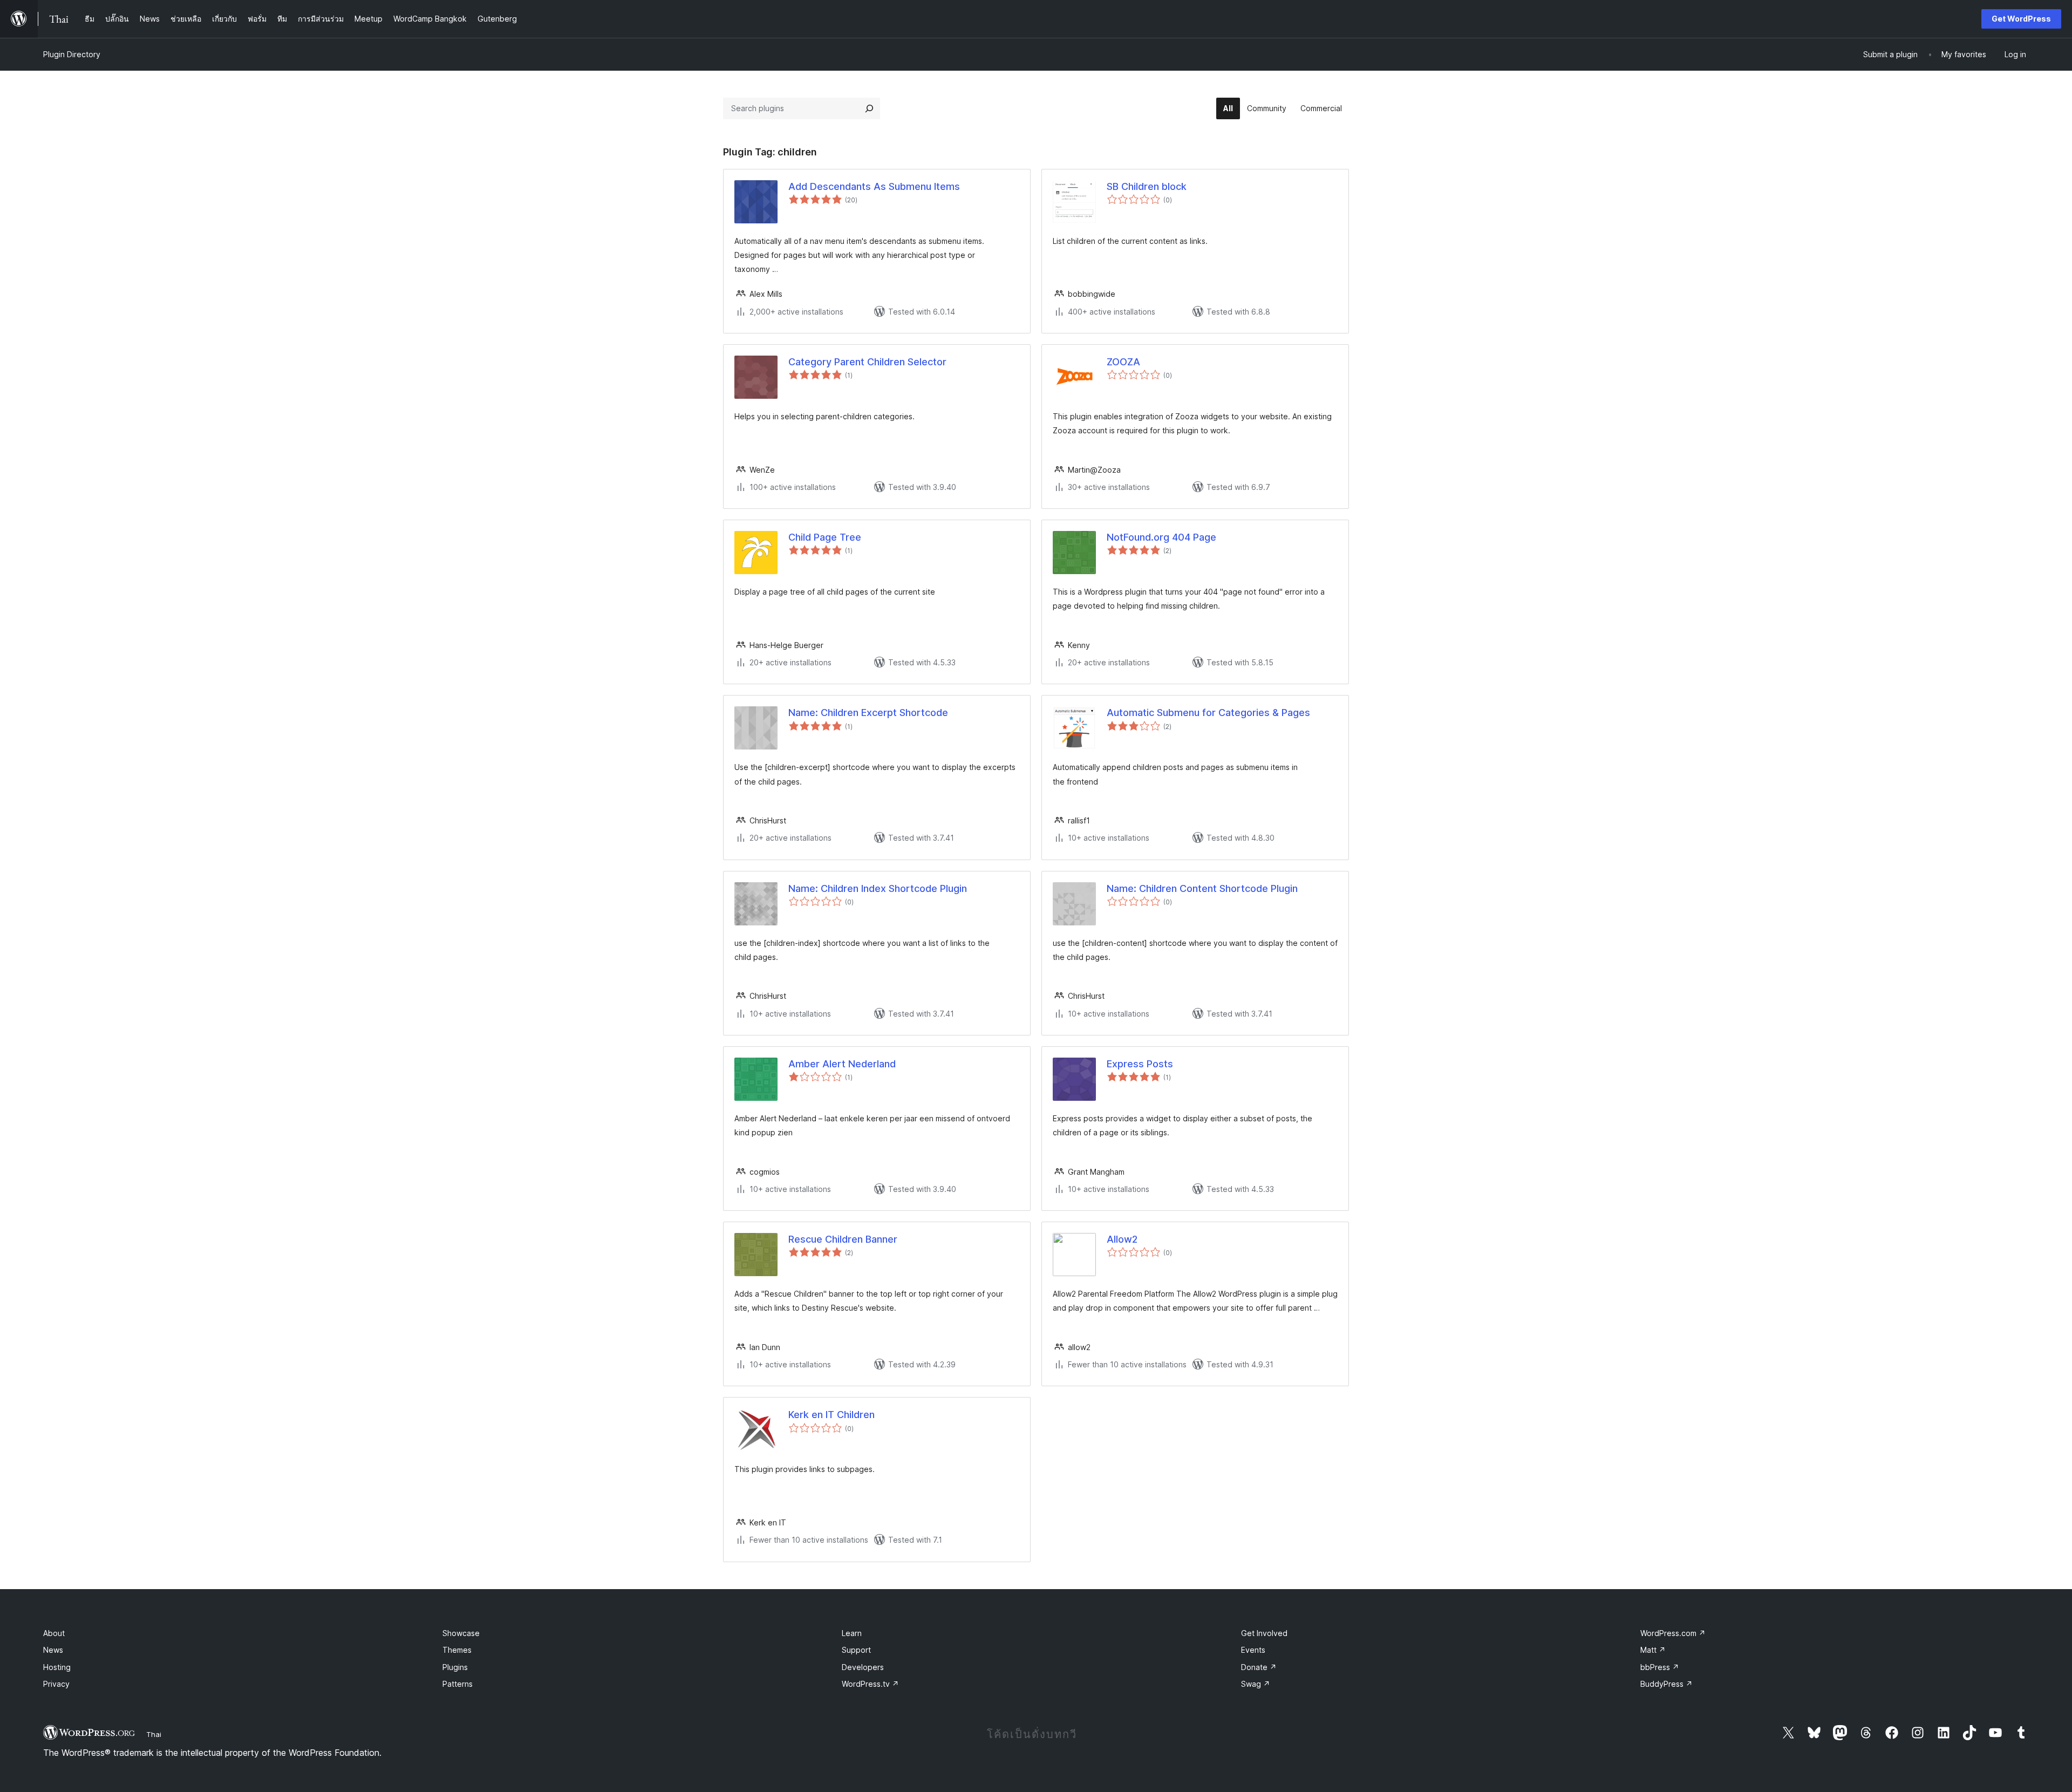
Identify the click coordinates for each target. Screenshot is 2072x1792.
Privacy (56, 1684)
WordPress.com (1673, 1633)
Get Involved (1264, 1633)
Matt (1653, 1650)
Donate (1259, 1667)
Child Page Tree (825, 537)
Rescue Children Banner (843, 1239)
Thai (154, 1734)
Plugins (455, 1667)
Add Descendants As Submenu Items (874, 186)
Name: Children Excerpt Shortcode (868, 713)
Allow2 (1122, 1239)
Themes (457, 1650)
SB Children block (1147, 186)
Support (856, 1650)
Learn (852, 1633)
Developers (863, 1667)
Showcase (461, 1633)
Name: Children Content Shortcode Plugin (1202, 888)
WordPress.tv (870, 1684)
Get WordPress (2021, 19)
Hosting (57, 1667)
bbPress (1660, 1667)
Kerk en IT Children (831, 1415)
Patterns (458, 1684)
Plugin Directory (72, 54)
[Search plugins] (869, 108)
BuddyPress (1667, 1684)
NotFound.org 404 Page (1161, 537)
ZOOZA (1123, 362)
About (54, 1633)
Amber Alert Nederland (842, 1064)
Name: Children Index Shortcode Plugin (878, 888)
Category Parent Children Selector (867, 362)
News (53, 1650)
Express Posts (1140, 1064)
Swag (1256, 1684)
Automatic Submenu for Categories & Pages (1208, 713)
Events (1253, 1650)
